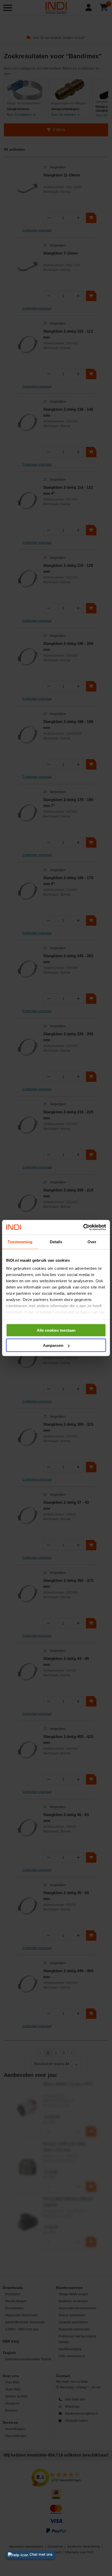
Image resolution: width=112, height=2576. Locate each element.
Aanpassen (53, 1345)
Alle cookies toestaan (56, 1330)
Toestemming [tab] (20, 1242)
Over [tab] (92, 1242)
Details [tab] (56, 1242)
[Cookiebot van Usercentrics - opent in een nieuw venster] (83, 1227)
